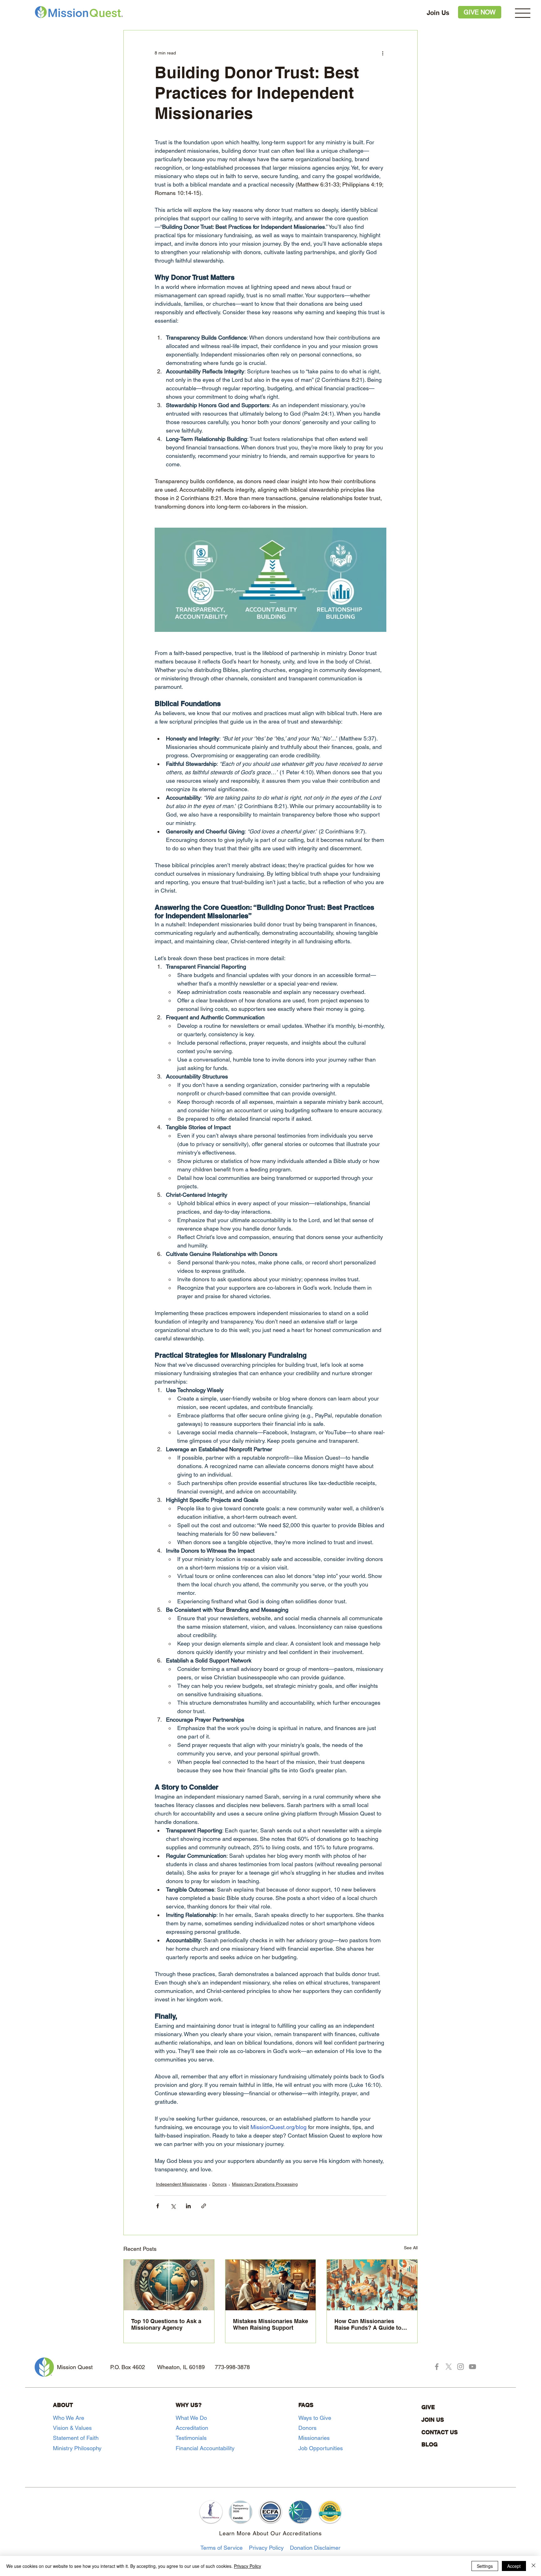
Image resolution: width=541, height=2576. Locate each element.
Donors (219, 2184)
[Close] (533, 2566)
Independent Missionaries (181, 2184)
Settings (485, 2566)
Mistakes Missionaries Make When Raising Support (270, 2324)
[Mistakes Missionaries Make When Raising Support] (271, 2285)
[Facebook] (437, 2367)
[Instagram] (461, 2367)
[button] (523, 13)
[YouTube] (472, 2367)
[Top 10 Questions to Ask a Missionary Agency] (169, 2285)
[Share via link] (204, 2206)
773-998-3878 (232, 2367)
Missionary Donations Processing (265, 2184)
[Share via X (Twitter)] (173, 2206)
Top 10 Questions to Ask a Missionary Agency (166, 2324)
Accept (514, 2566)
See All (411, 2248)
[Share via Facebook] (158, 2206)
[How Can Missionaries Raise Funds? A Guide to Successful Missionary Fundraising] (372, 2285)
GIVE (428, 2407)
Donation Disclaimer (315, 2548)
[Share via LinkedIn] (188, 2206)
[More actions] (383, 53)
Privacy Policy (266, 2548)
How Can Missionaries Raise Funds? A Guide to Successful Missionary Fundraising (368, 2324)
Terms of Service (222, 2548)
